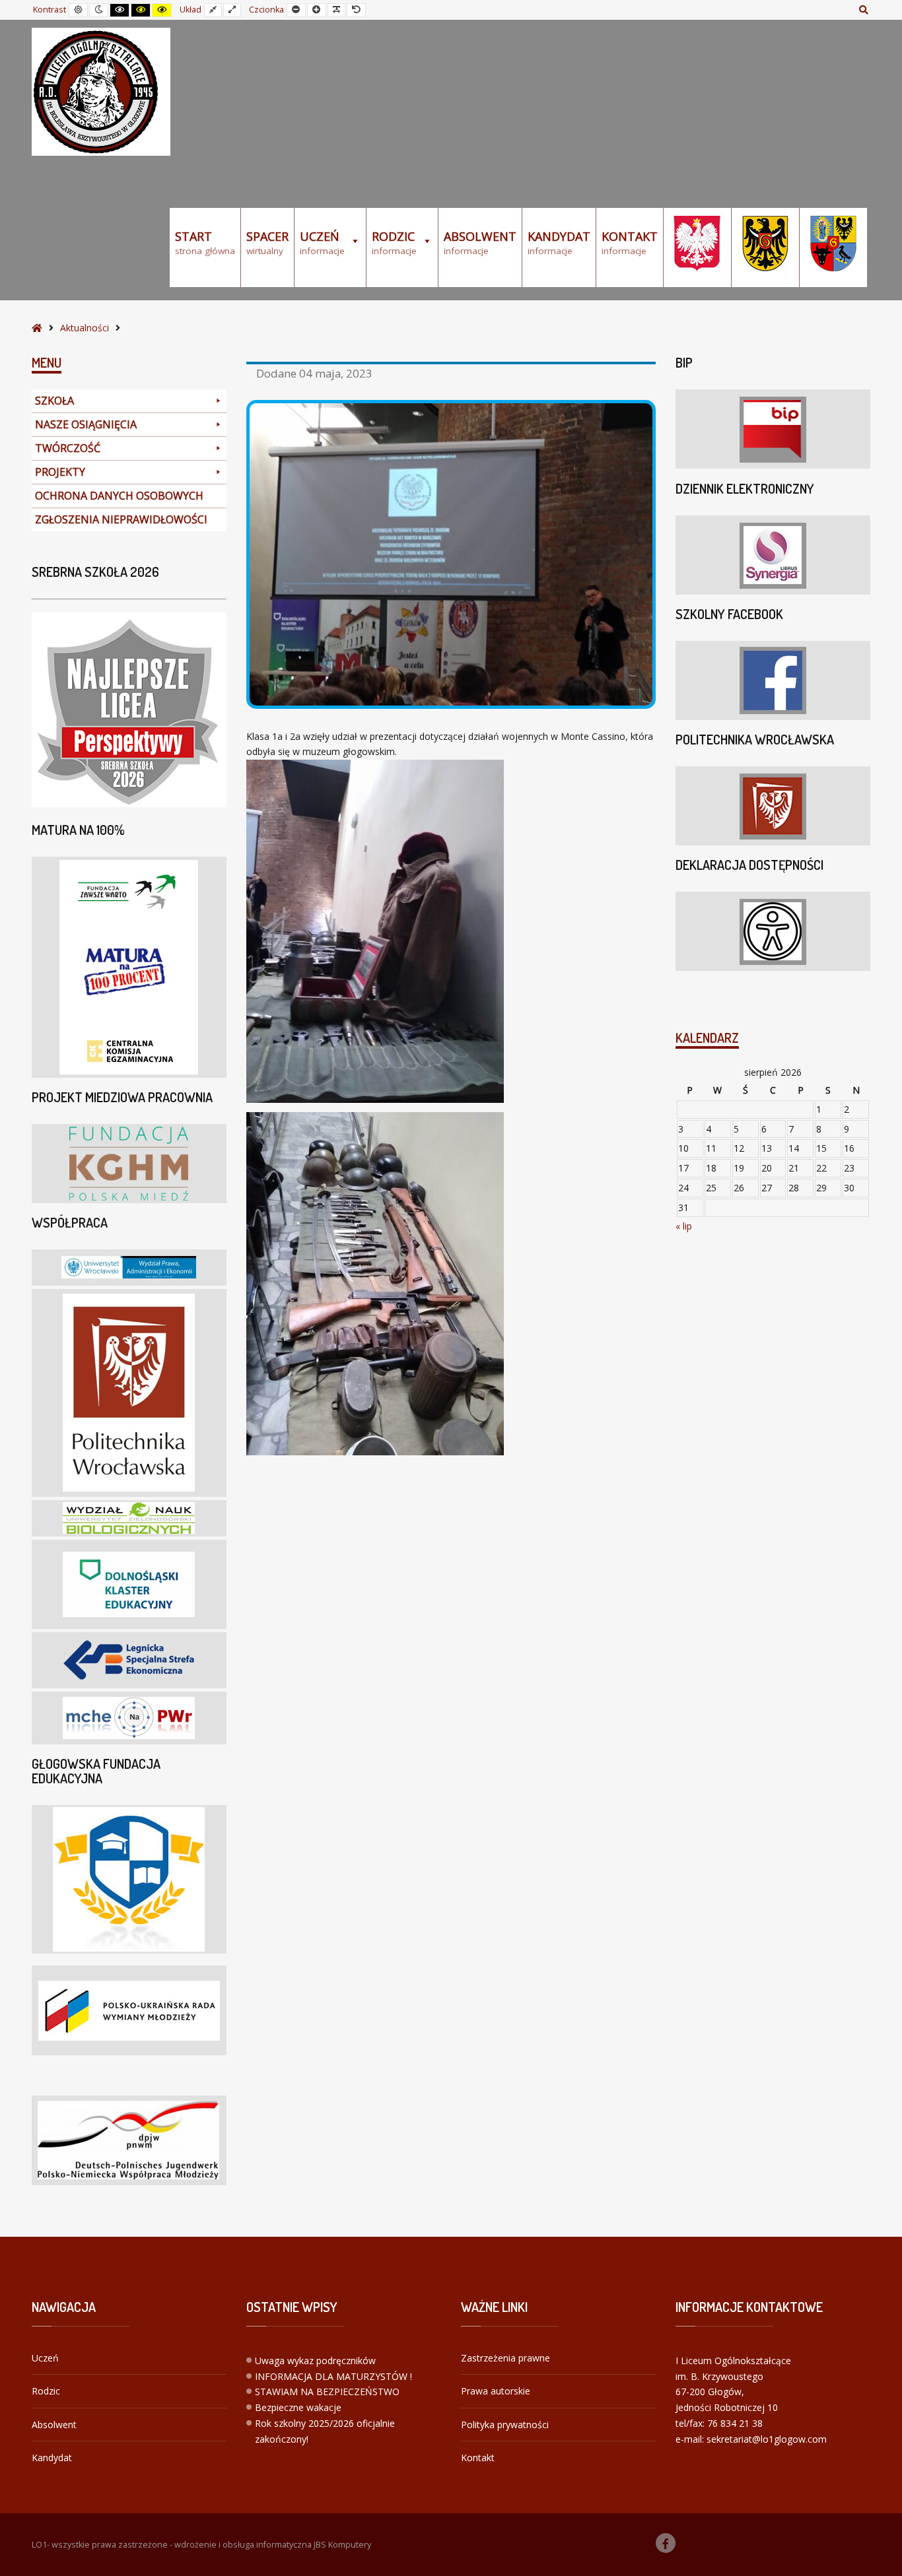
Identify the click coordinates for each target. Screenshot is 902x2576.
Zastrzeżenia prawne (505, 2358)
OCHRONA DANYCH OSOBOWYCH (119, 496)
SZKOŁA (54, 401)
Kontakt (478, 2458)
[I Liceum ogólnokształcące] (101, 92)
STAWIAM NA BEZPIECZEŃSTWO (327, 2392)
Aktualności (85, 328)
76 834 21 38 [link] (735, 2423)
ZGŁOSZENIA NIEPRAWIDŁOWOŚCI (121, 519)
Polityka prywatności (505, 2425)
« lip (684, 1226)
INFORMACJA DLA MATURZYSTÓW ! (333, 2376)
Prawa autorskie (496, 2391)
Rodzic (46, 2391)
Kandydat (52, 2458)
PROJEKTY (60, 472)
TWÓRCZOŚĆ (68, 448)
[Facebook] (666, 2543)
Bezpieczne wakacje (298, 2407)
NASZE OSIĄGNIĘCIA (86, 424)
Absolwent (54, 2425)
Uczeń (45, 2358)
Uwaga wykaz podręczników (315, 2361)
